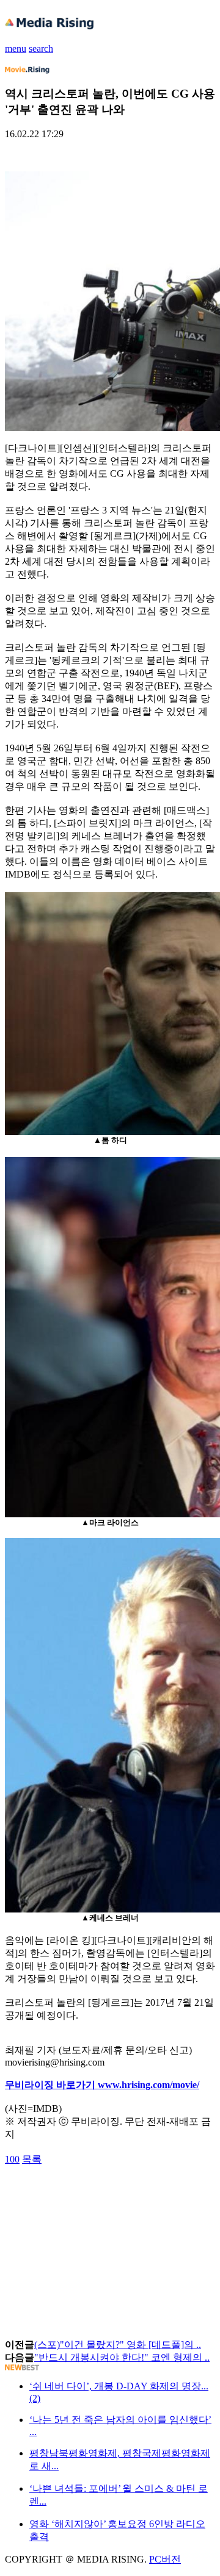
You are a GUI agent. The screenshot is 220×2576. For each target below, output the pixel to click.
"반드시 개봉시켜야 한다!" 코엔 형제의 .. (122, 2357)
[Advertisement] (103, 2194)
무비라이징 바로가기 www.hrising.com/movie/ (102, 2085)
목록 (32, 2159)
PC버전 (165, 2559)
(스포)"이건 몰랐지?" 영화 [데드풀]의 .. (118, 2345)
